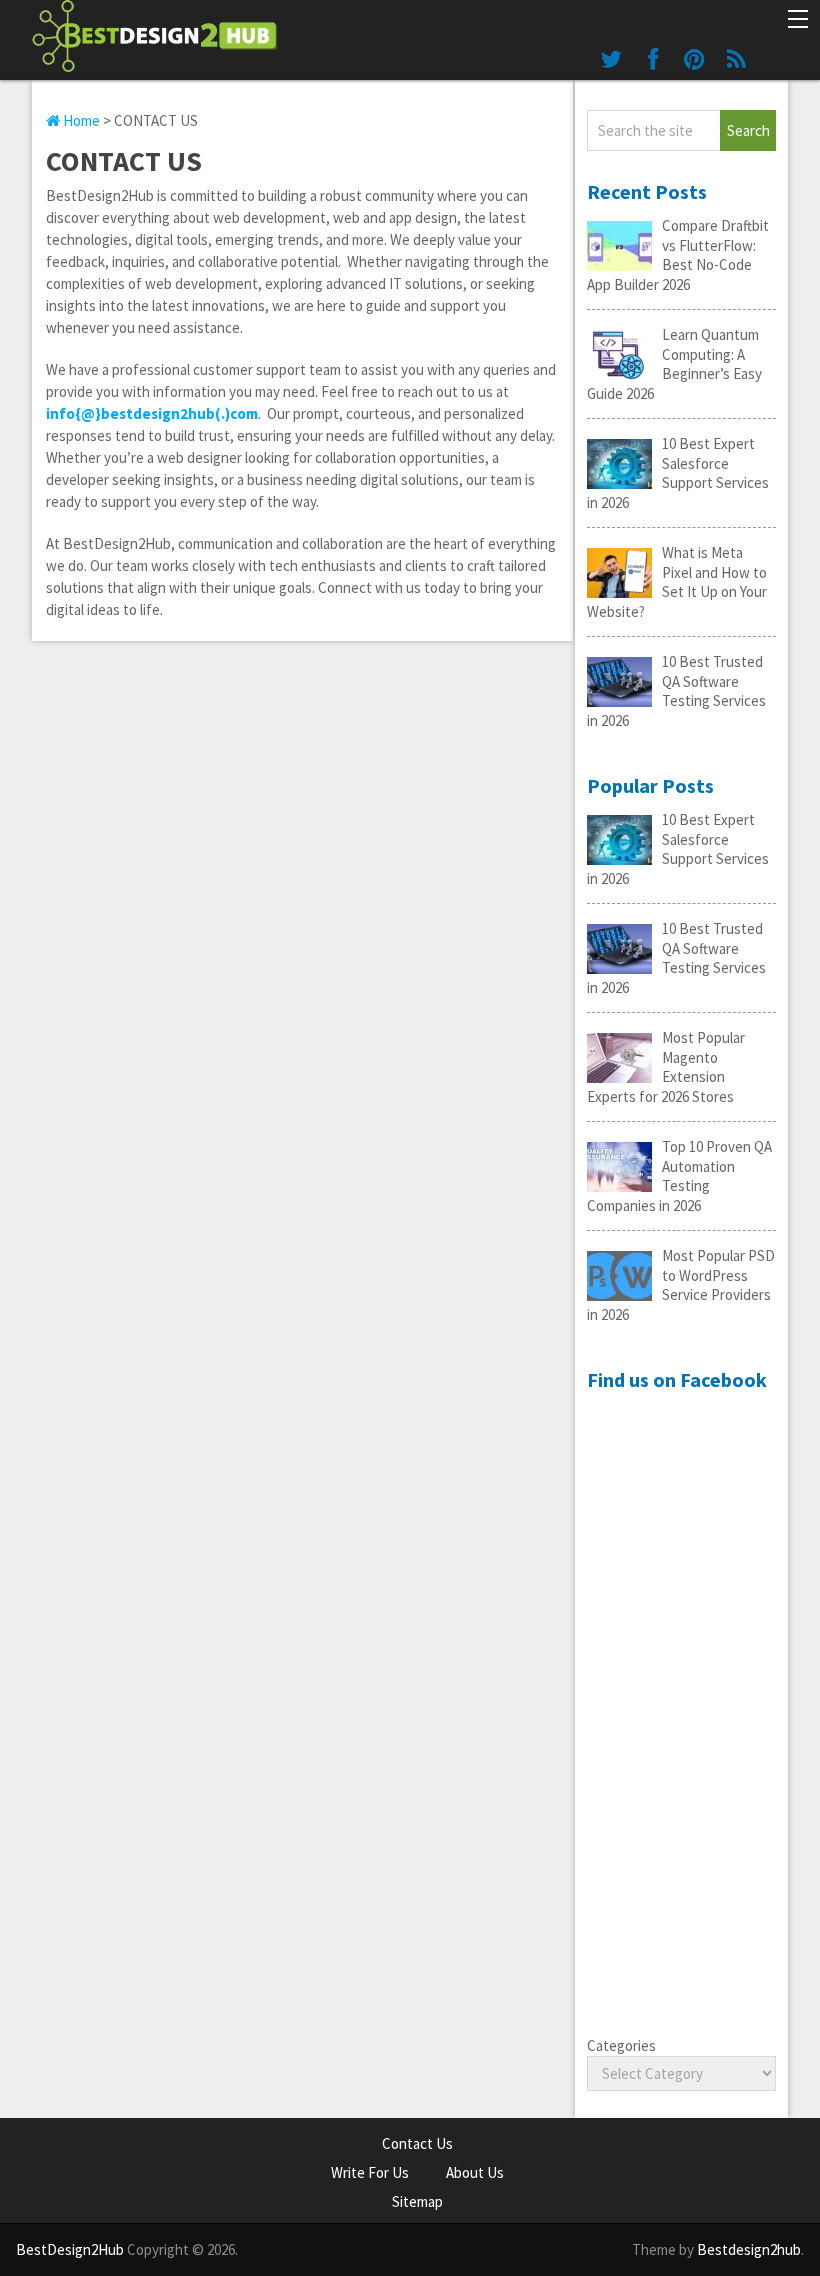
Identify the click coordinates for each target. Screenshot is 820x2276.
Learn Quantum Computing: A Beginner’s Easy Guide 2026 (674, 364)
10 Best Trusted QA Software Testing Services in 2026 (676, 691)
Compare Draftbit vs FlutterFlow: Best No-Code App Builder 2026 (678, 255)
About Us (475, 2172)
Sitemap (417, 2201)
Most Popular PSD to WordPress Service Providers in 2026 (681, 1285)
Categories (621, 2045)
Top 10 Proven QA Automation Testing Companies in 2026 (679, 1176)
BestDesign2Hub (70, 2249)
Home (80, 120)
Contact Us (417, 2143)
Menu (797, 21)
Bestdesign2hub (749, 2249)
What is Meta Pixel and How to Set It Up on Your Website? (677, 582)
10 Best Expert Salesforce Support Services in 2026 (678, 473)
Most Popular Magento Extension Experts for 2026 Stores (666, 1067)
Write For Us (370, 2172)
